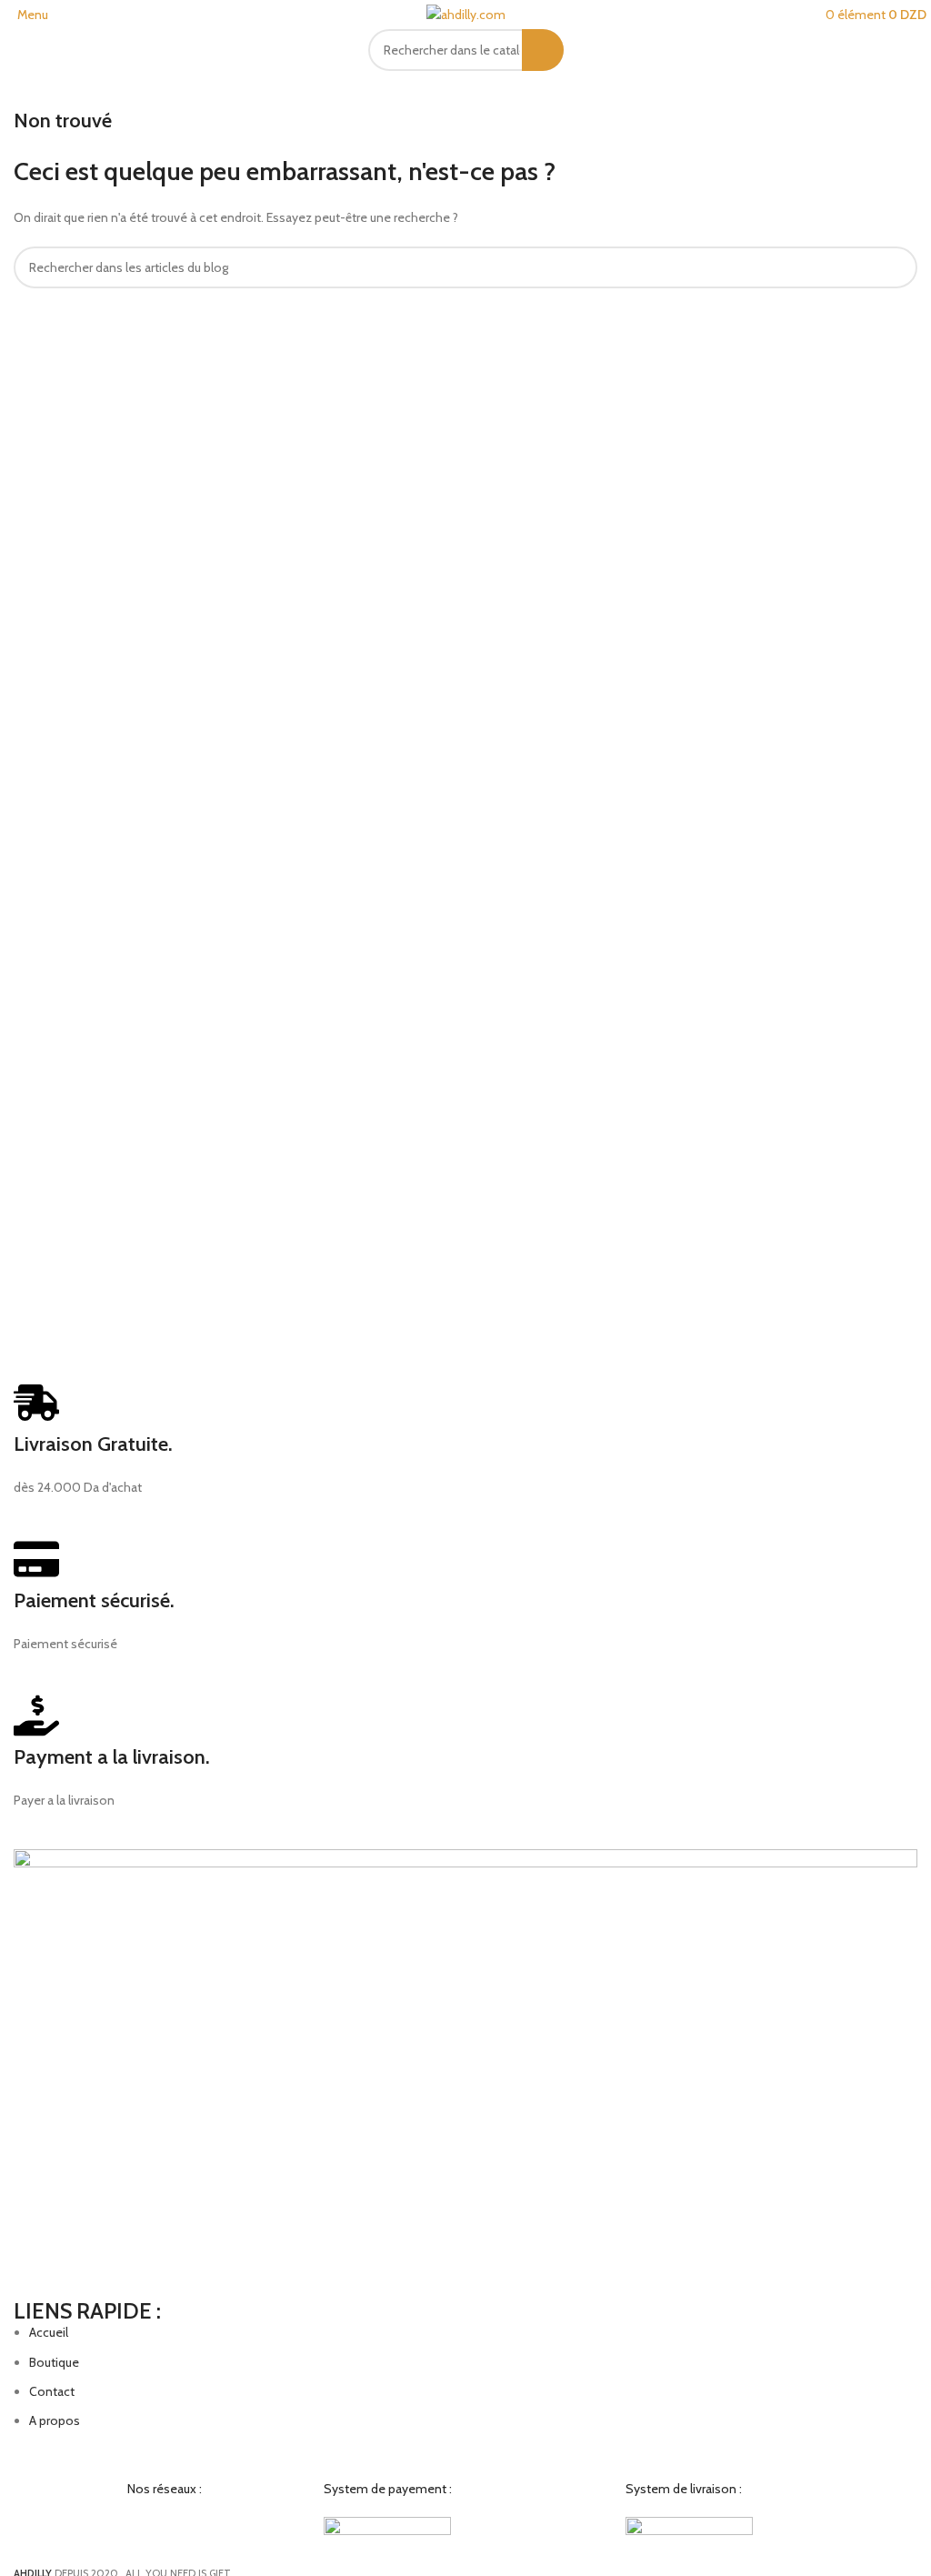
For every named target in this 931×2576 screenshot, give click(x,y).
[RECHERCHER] (543, 50)
